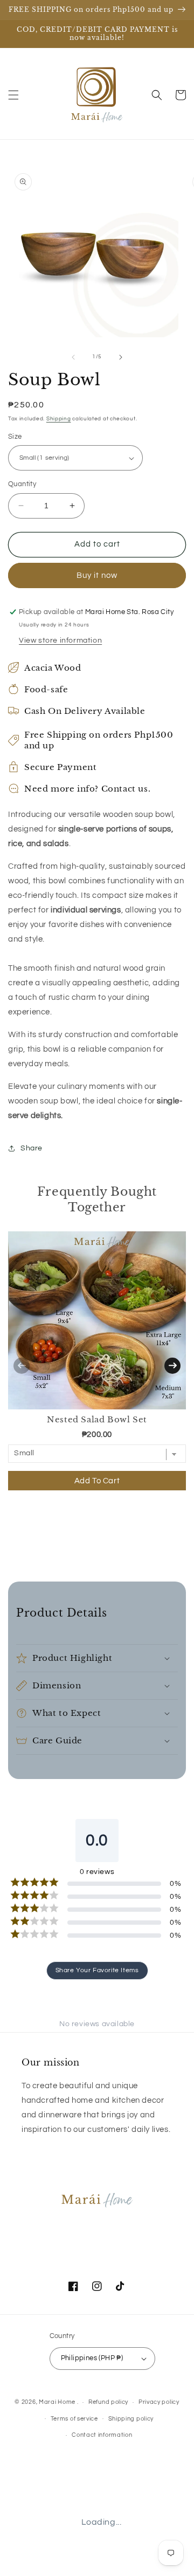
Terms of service (74, 2419)
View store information (60, 640)
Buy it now (97, 575)
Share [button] (32, 1148)
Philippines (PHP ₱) (92, 2358)
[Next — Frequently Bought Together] (172, 1366)
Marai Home (57, 2402)
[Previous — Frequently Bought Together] (22, 1366)
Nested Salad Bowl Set (97, 1419)
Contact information (102, 2435)
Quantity (22, 484)
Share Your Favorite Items (97, 1970)
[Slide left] (73, 357)
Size (15, 437)
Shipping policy (131, 2419)
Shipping (59, 419)
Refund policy (108, 2402)
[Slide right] (121, 357)
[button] (13, 95)
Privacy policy (159, 2402)
